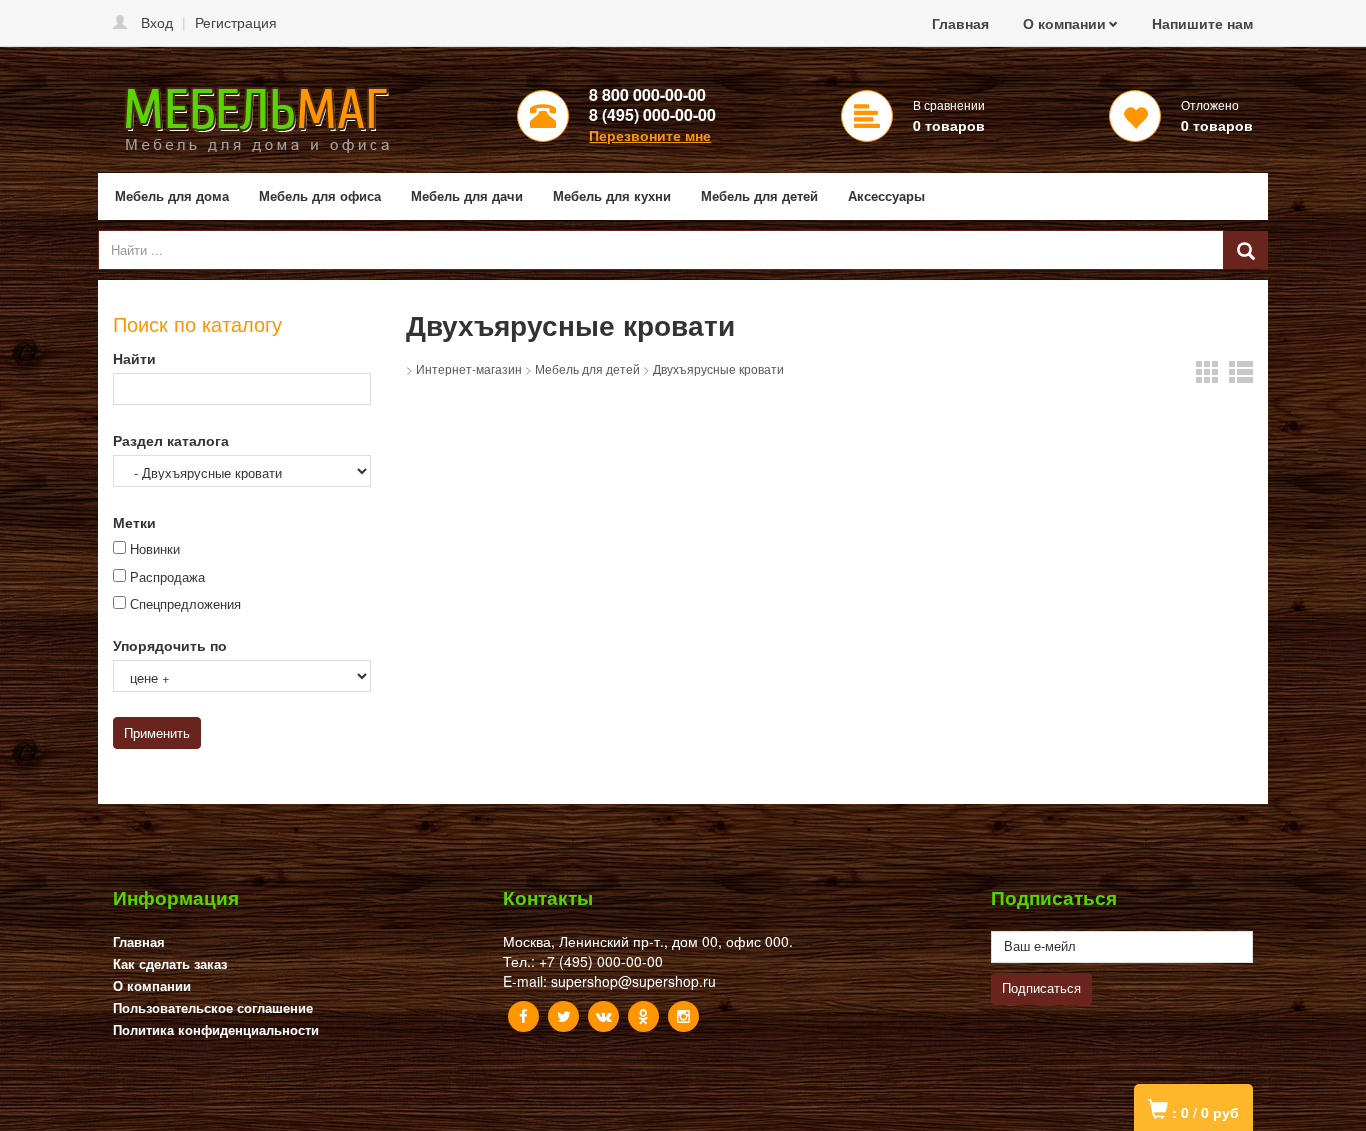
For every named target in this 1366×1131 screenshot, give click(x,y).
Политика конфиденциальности (216, 1029)
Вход (157, 22)
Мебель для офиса (320, 195)
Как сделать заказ (170, 963)
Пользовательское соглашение (213, 1007)
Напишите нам (1202, 23)
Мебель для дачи (467, 195)
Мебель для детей (759, 195)
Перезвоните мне (650, 135)
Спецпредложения (185, 604)
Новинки (155, 549)
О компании (1064, 23)
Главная (960, 23)
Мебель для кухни (612, 195)
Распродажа (167, 577)
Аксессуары (886, 195)
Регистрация (236, 22)
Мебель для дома (172, 195)
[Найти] (1246, 250)
